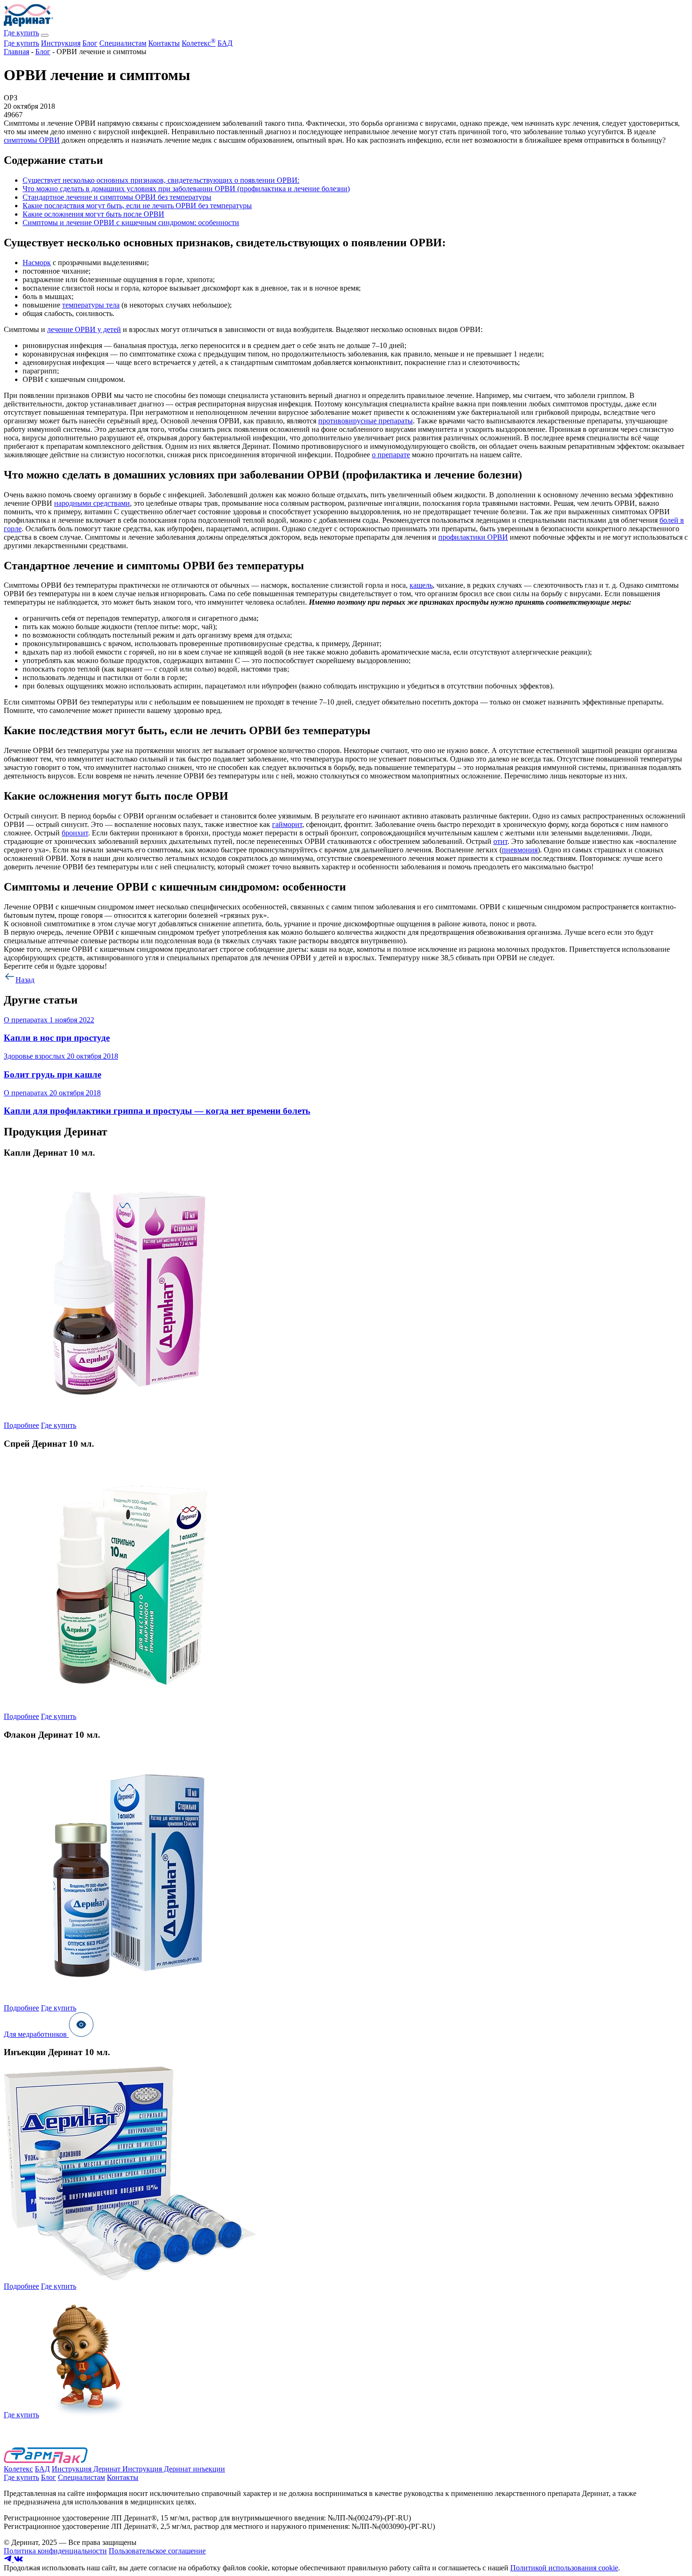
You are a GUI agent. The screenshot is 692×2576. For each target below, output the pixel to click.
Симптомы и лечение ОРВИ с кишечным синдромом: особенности (131, 223)
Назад (25, 980)
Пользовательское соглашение (157, 2551)
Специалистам (123, 43)
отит (500, 841)
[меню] (45, 35)
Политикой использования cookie (564, 2568)
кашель (421, 585)
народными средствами (92, 503)
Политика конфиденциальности (55, 2551)
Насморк (37, 263)
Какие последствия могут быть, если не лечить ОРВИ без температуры (137, 206)
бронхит (75, 833)
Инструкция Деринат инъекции (174, 2469)
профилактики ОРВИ (473, 537)
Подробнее (21, 1425)
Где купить (21, 33)
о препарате (391, 455)
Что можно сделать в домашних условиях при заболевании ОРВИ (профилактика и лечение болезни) (186, 189)
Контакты (164, 43)
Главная (16, 52)
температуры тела (91, 305)
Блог (90, 43)
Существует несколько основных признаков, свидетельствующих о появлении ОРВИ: (161, 180)
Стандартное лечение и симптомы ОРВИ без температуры (117, 197)
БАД (225, 43)
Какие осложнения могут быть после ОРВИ (93, 214)
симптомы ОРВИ (32, 140)
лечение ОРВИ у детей (84, 329)
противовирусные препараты (366, 421)
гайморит (287, 824)
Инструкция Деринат (87, 2469)
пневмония (520, 850)
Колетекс (199, 43)
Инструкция (61, 43)
